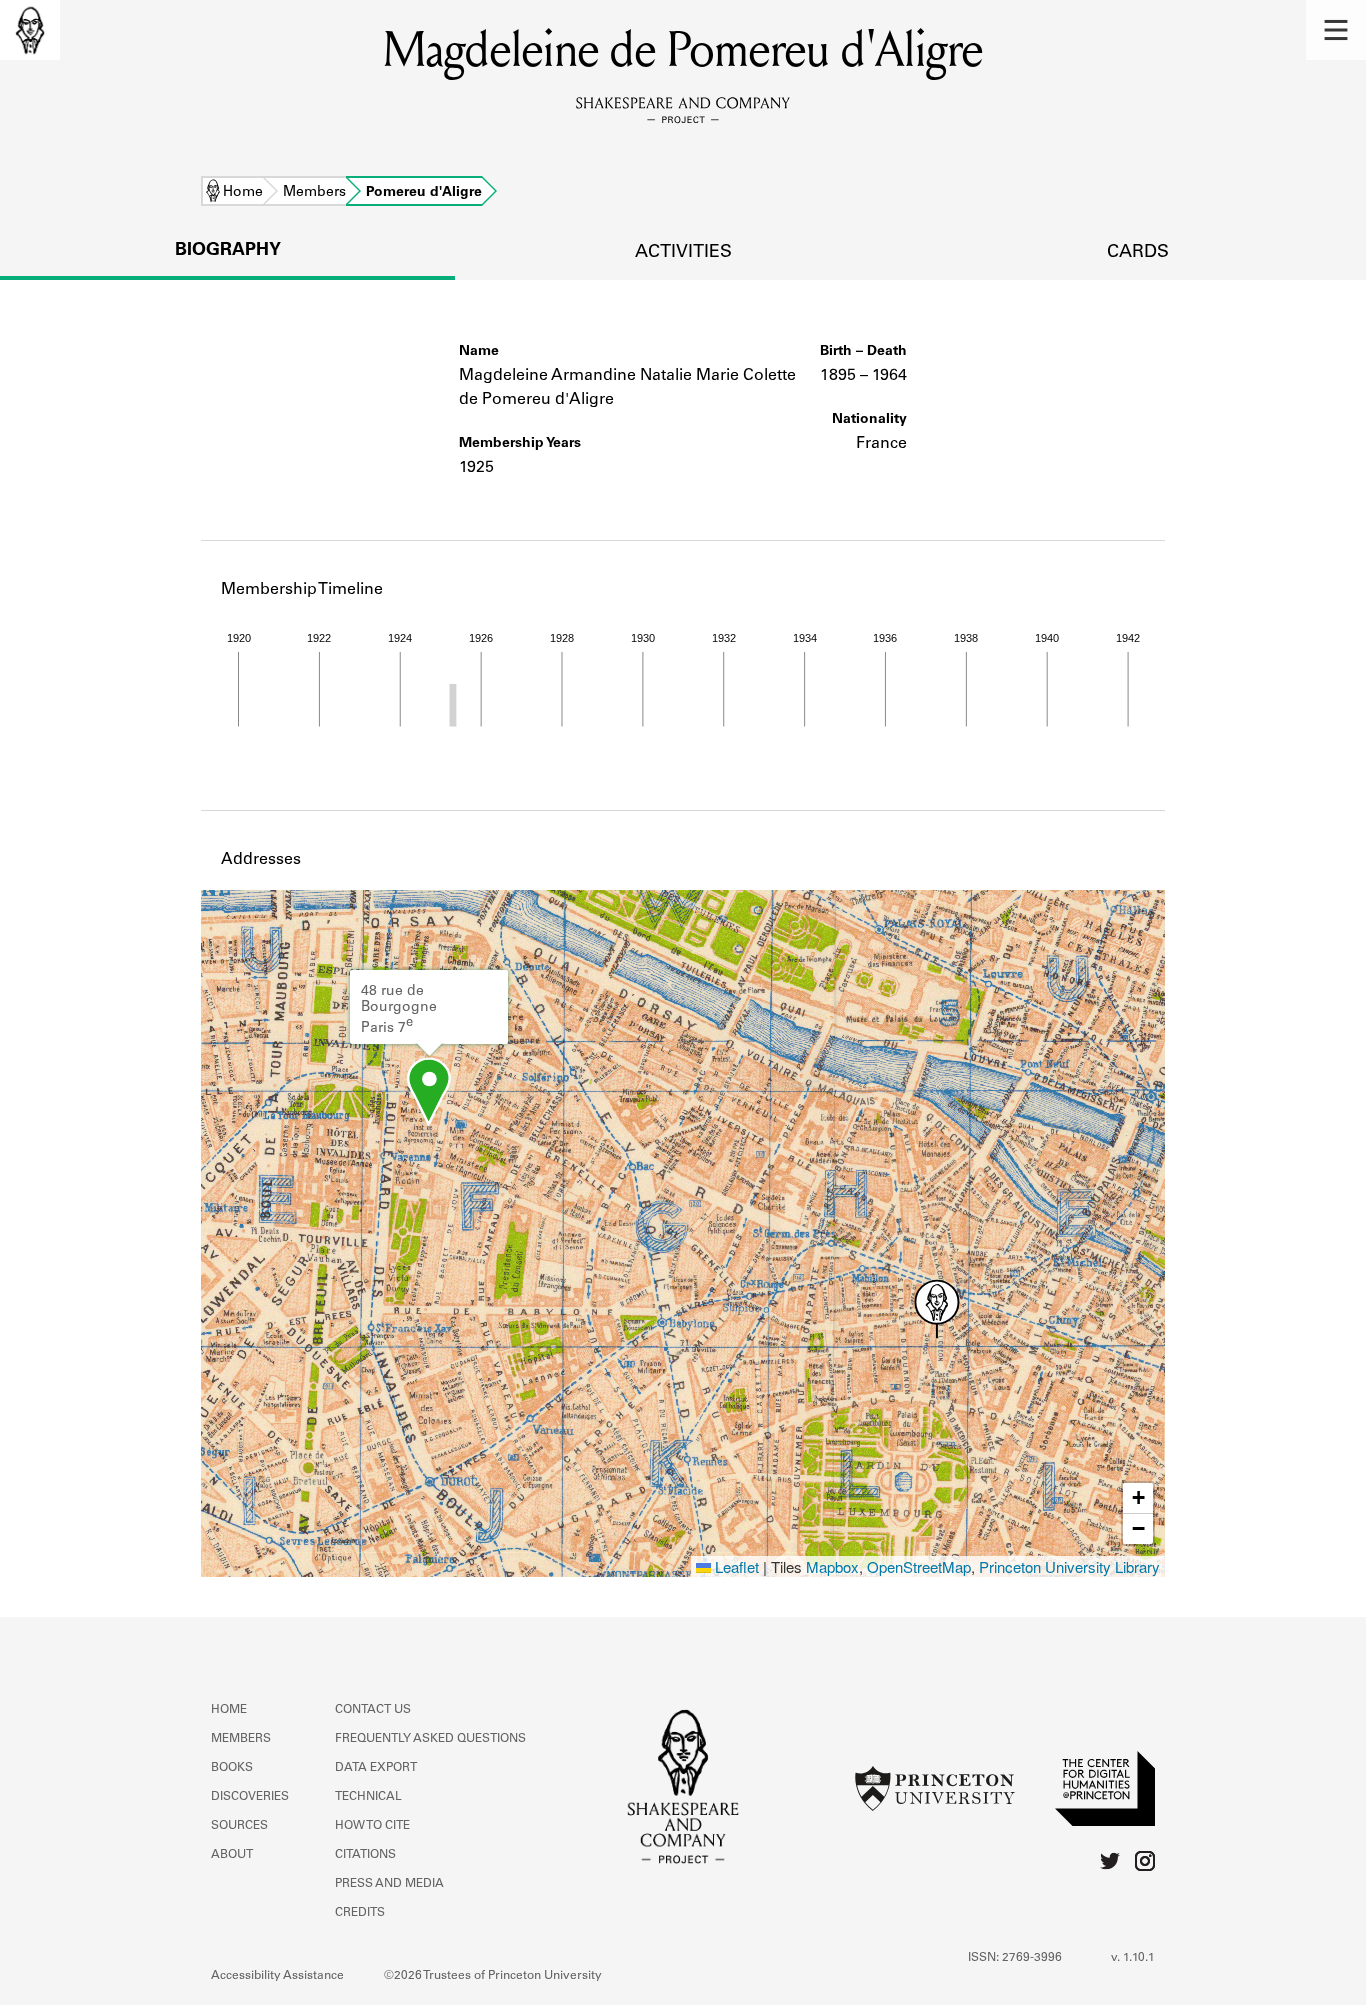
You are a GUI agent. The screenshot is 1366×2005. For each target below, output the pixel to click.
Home (243, 193)
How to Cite (372, 1826)
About (232, 1855)
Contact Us (373, 1710)
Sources (239, 1826)
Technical (368, 1797)
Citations (365, 1855)
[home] (30, 30)
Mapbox (832, 1566)
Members (314, 193)
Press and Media (389, 1884)
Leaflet (735, 1566)
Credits (360, 1913)
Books (232, 1768)
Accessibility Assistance (277, 1976)
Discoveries (250, 1797)
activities (683, 253)
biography (228, 251)
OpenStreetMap (919, 1566)
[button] (1336, 30)
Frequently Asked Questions (430, 1739)
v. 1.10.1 (1133, 1958)
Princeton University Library (1069, 1566)
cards (1138, 253)
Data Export (376, 1768)
